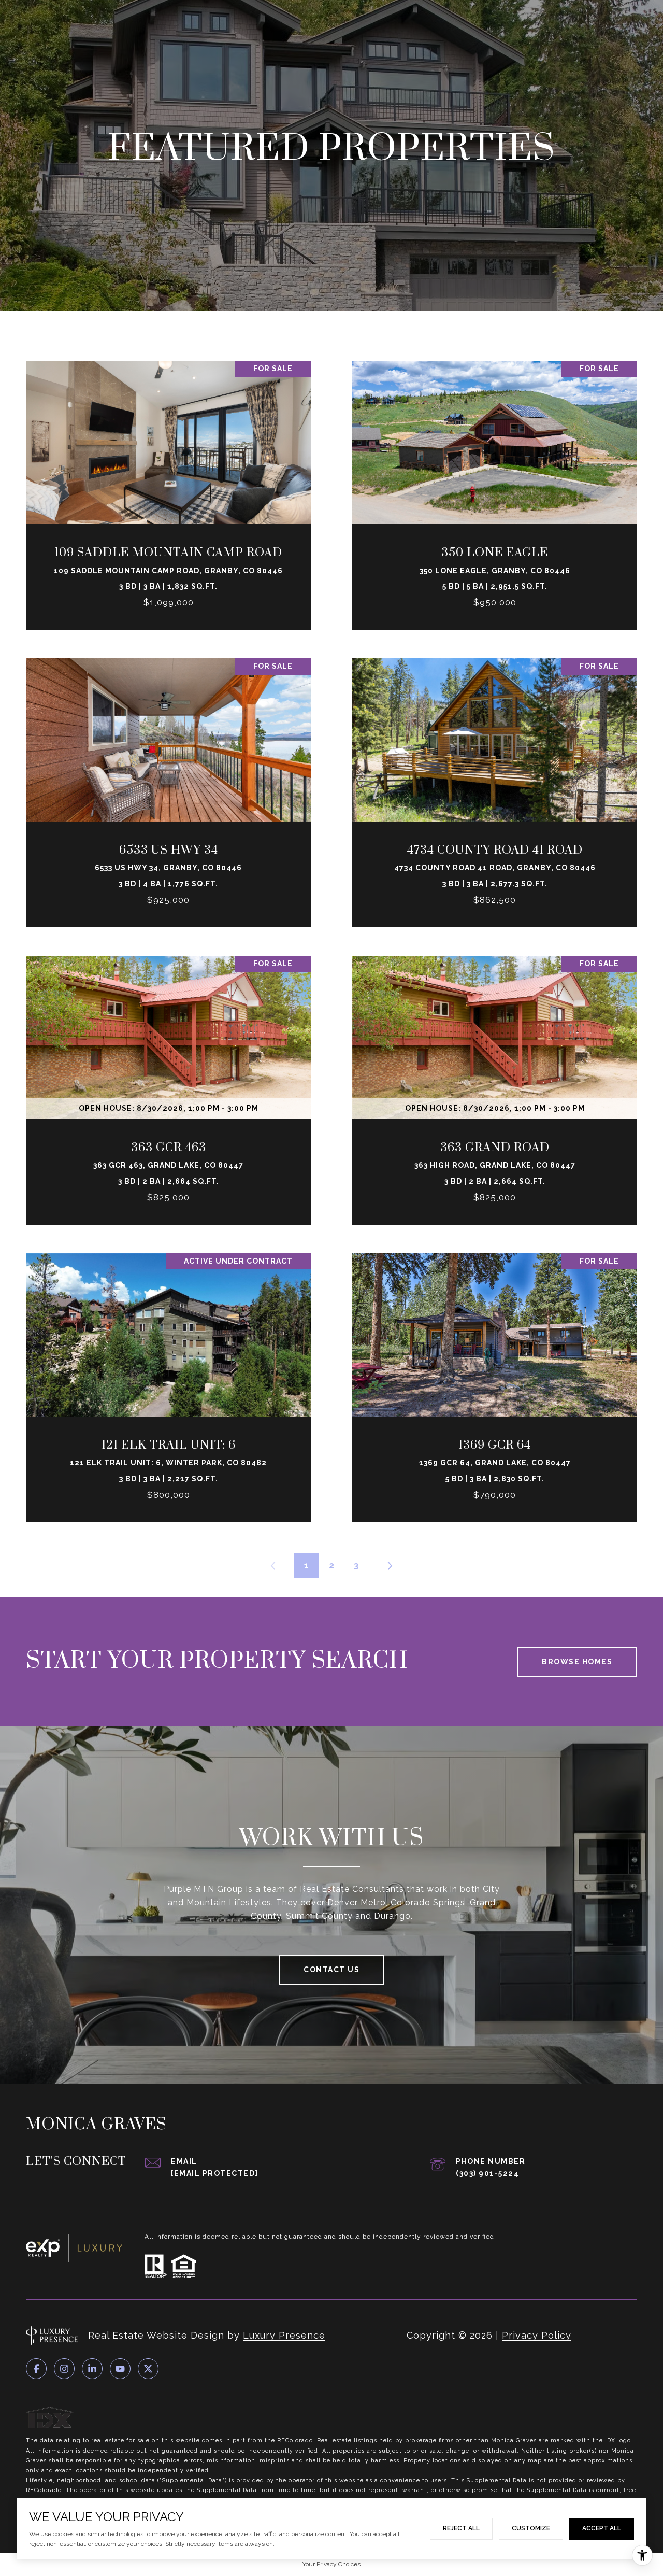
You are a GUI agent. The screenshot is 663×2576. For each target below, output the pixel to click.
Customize (531, 2528)
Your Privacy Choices (331, 2564)
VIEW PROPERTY (168, 490)
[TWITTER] (148, 2369)
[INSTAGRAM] (64, 2369)
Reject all (461, 2528)
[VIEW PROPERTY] (168, 480)
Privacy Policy (537, 2335)
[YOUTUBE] (120, 2369)
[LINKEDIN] (92, 2369)
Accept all (602, 2528)
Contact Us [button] (331, 1970)
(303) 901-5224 (487, 2173)
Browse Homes (577, 1662)
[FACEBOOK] (36, 2369)
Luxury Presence (284, 2335)
